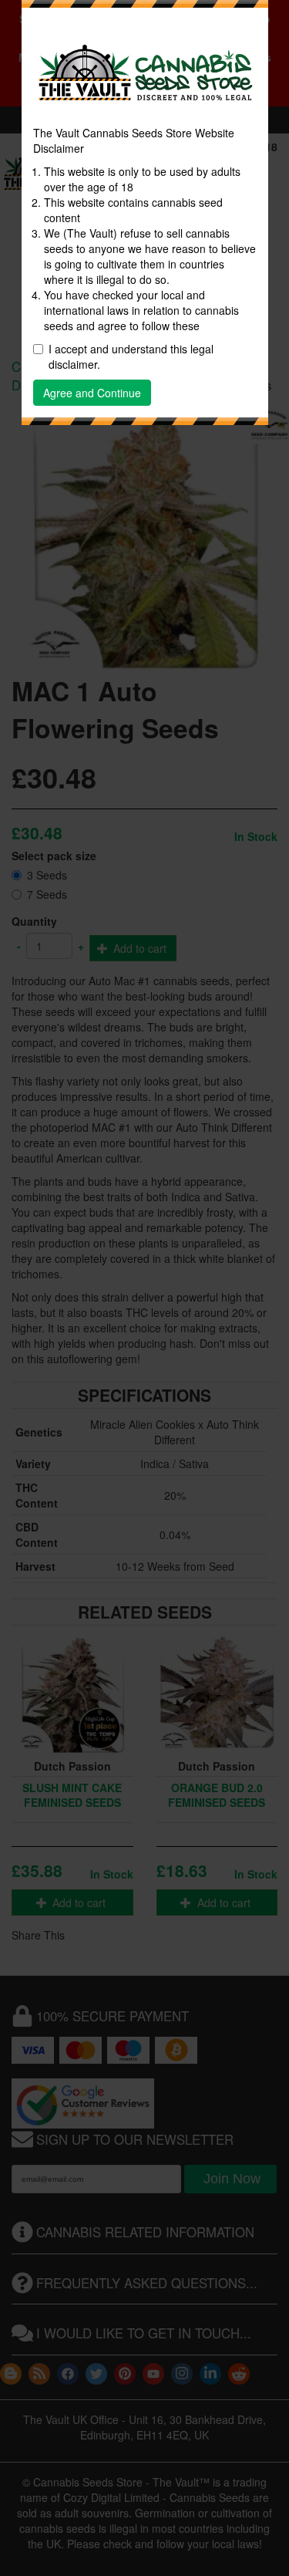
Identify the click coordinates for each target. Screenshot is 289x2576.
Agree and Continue (92, 393)
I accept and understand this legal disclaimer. (131, 356)
